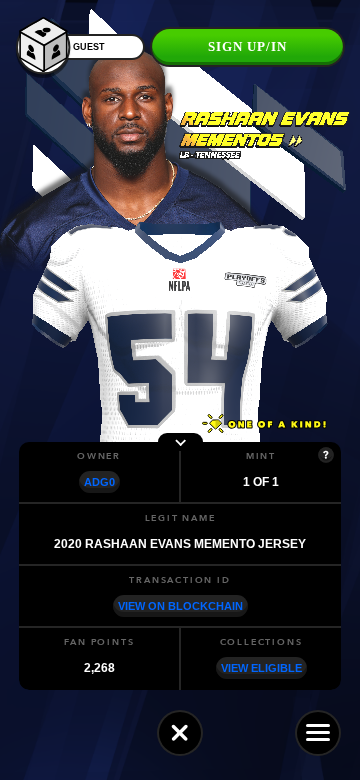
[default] (180, 733)
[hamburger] (318, 733)
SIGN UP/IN (247, 46)
